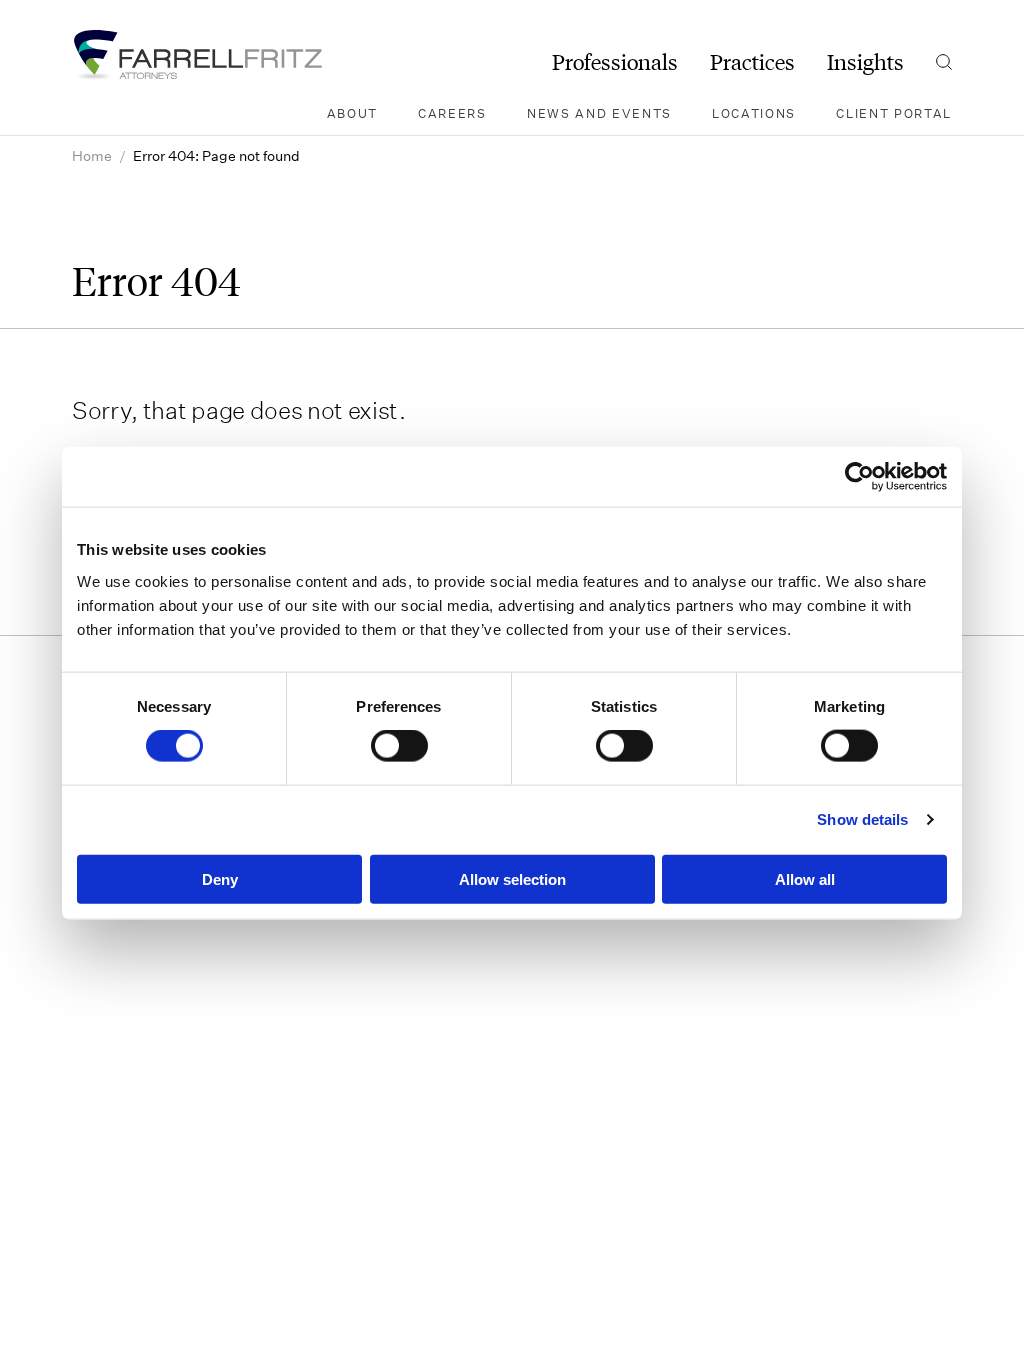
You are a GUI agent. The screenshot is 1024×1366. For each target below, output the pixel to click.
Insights (865, 62)
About (352, 113)
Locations (754, 113)
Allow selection (512, 878)
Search (944, 62)
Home (92, 155)
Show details (862, 819)
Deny (220, 878)
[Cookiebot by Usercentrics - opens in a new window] (859, 477)
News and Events (599, 113)
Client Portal (894, 113)
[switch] (399, 746)
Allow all (805, 878)
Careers (452, 113)
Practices (752, 62)
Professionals (615, 62)
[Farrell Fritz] (197, 55)
